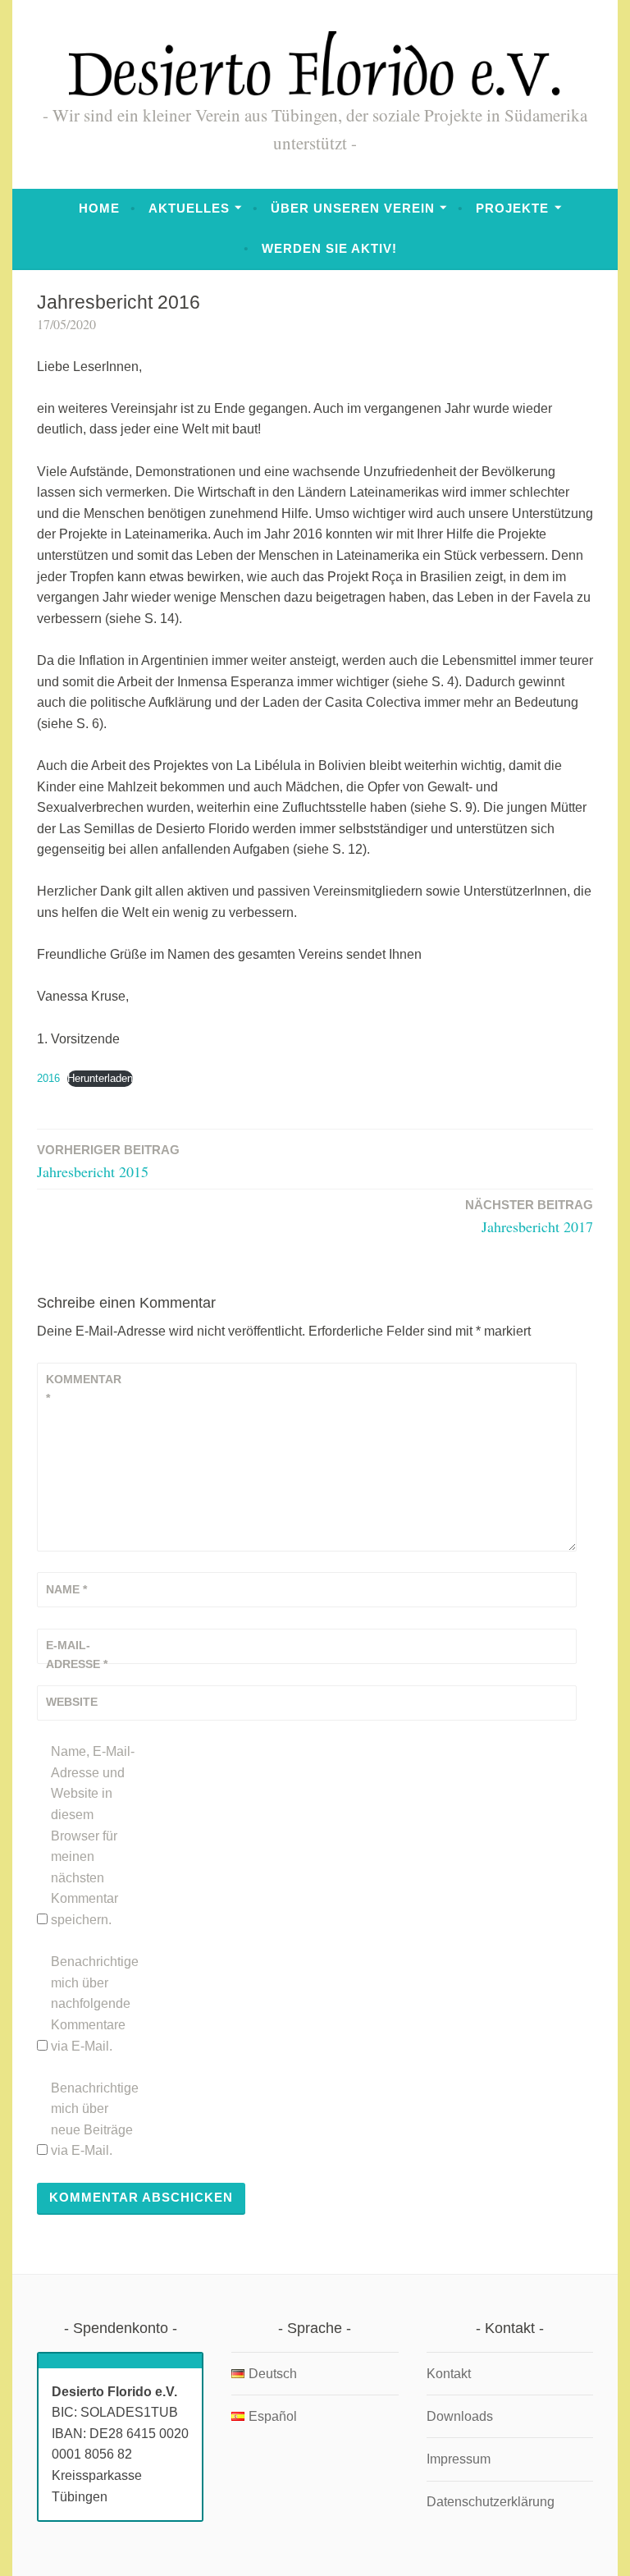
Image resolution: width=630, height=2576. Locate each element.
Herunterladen (100, 1078)
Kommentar (84, 1388)
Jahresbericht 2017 (529, 1217)
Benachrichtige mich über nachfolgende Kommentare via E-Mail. (95, 2003)
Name (66, 1589)
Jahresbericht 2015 (108, 1162)
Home (99, 208)
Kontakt (449, 2374)
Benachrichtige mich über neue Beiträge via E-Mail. (95, 2120)
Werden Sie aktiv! (329, 248)
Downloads (460, 2416)
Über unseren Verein (353, 208)
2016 (48, 1078)
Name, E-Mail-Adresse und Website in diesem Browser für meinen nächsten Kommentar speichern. (93, 1836)
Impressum (459, 2459)
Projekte (512, 208)
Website (72, 1702)
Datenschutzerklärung (491, 2502)
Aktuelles (189, 208)
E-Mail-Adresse (77, 1654)
